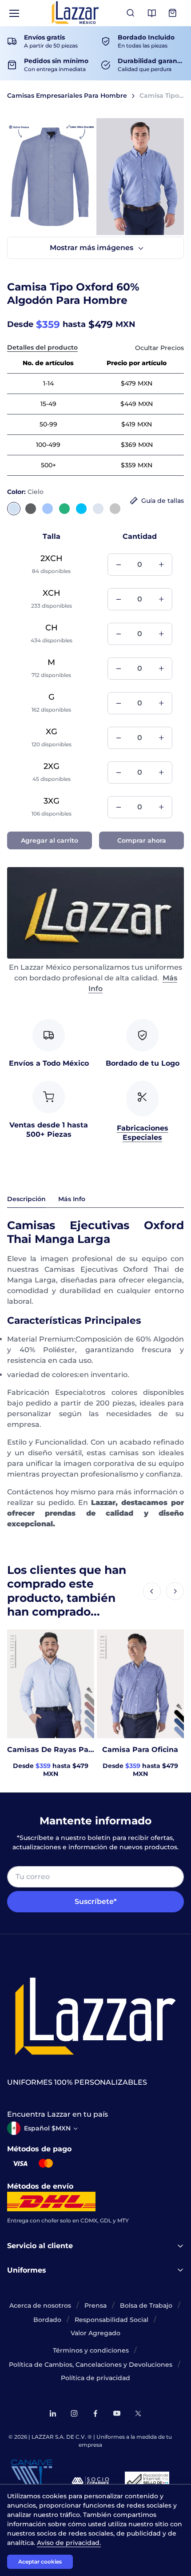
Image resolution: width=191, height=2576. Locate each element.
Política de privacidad (95, 2378)
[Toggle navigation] (14, 13)
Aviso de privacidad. (69, 2543)
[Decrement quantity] (119, 565)
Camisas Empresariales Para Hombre (67, 96)
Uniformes (27, 2270)
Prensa (95, 2305)
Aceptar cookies (40, 2562)
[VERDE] (64, 509)
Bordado (47, 2320)
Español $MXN (47, 2128)
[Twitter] (138, 2413)
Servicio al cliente (40, 2246)
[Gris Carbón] (31, 509)
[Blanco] (98, 509)
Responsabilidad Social (111, 2320)
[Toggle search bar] (131, 13)
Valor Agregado (95, 2333)
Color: (25, 492)
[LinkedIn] (53, 2413)
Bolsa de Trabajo (146, 2305)
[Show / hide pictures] (95, 248)
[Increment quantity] (161, 565)
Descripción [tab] (26, 1199)
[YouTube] (117, 2413)
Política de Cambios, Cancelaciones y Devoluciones (91, 2365)
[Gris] (115, 509)
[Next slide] (175, 1591)
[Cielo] (14, 509)
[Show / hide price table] (159, 348)
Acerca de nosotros (40, 2305)
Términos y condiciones (91, 2350)
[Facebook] (95, 2413)
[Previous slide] (152, 1591)
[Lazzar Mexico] (76, 13)
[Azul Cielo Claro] (48, 509)
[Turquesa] (81, 509)
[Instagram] (74, 2413)
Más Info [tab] (72, 1199)
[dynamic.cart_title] (173, 13)
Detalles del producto (42, 347)
